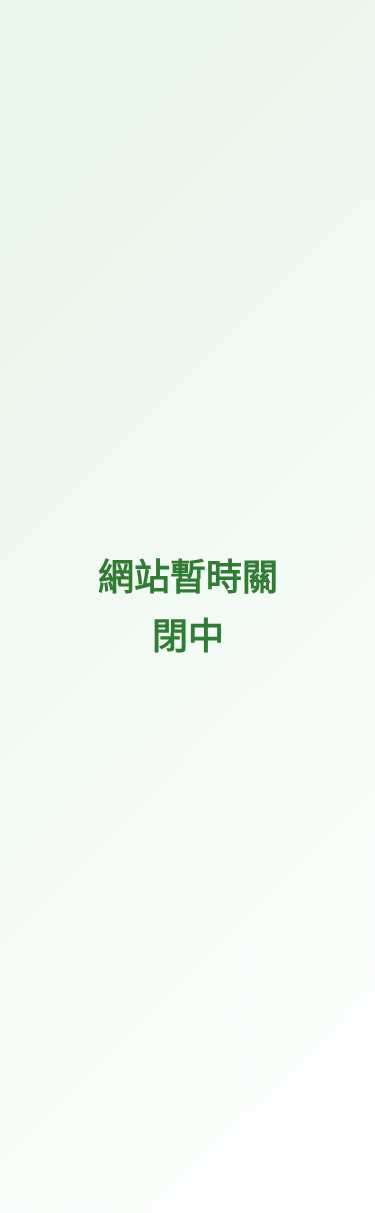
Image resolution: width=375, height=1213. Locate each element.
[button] (336, 81)
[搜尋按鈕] (333, 467)
